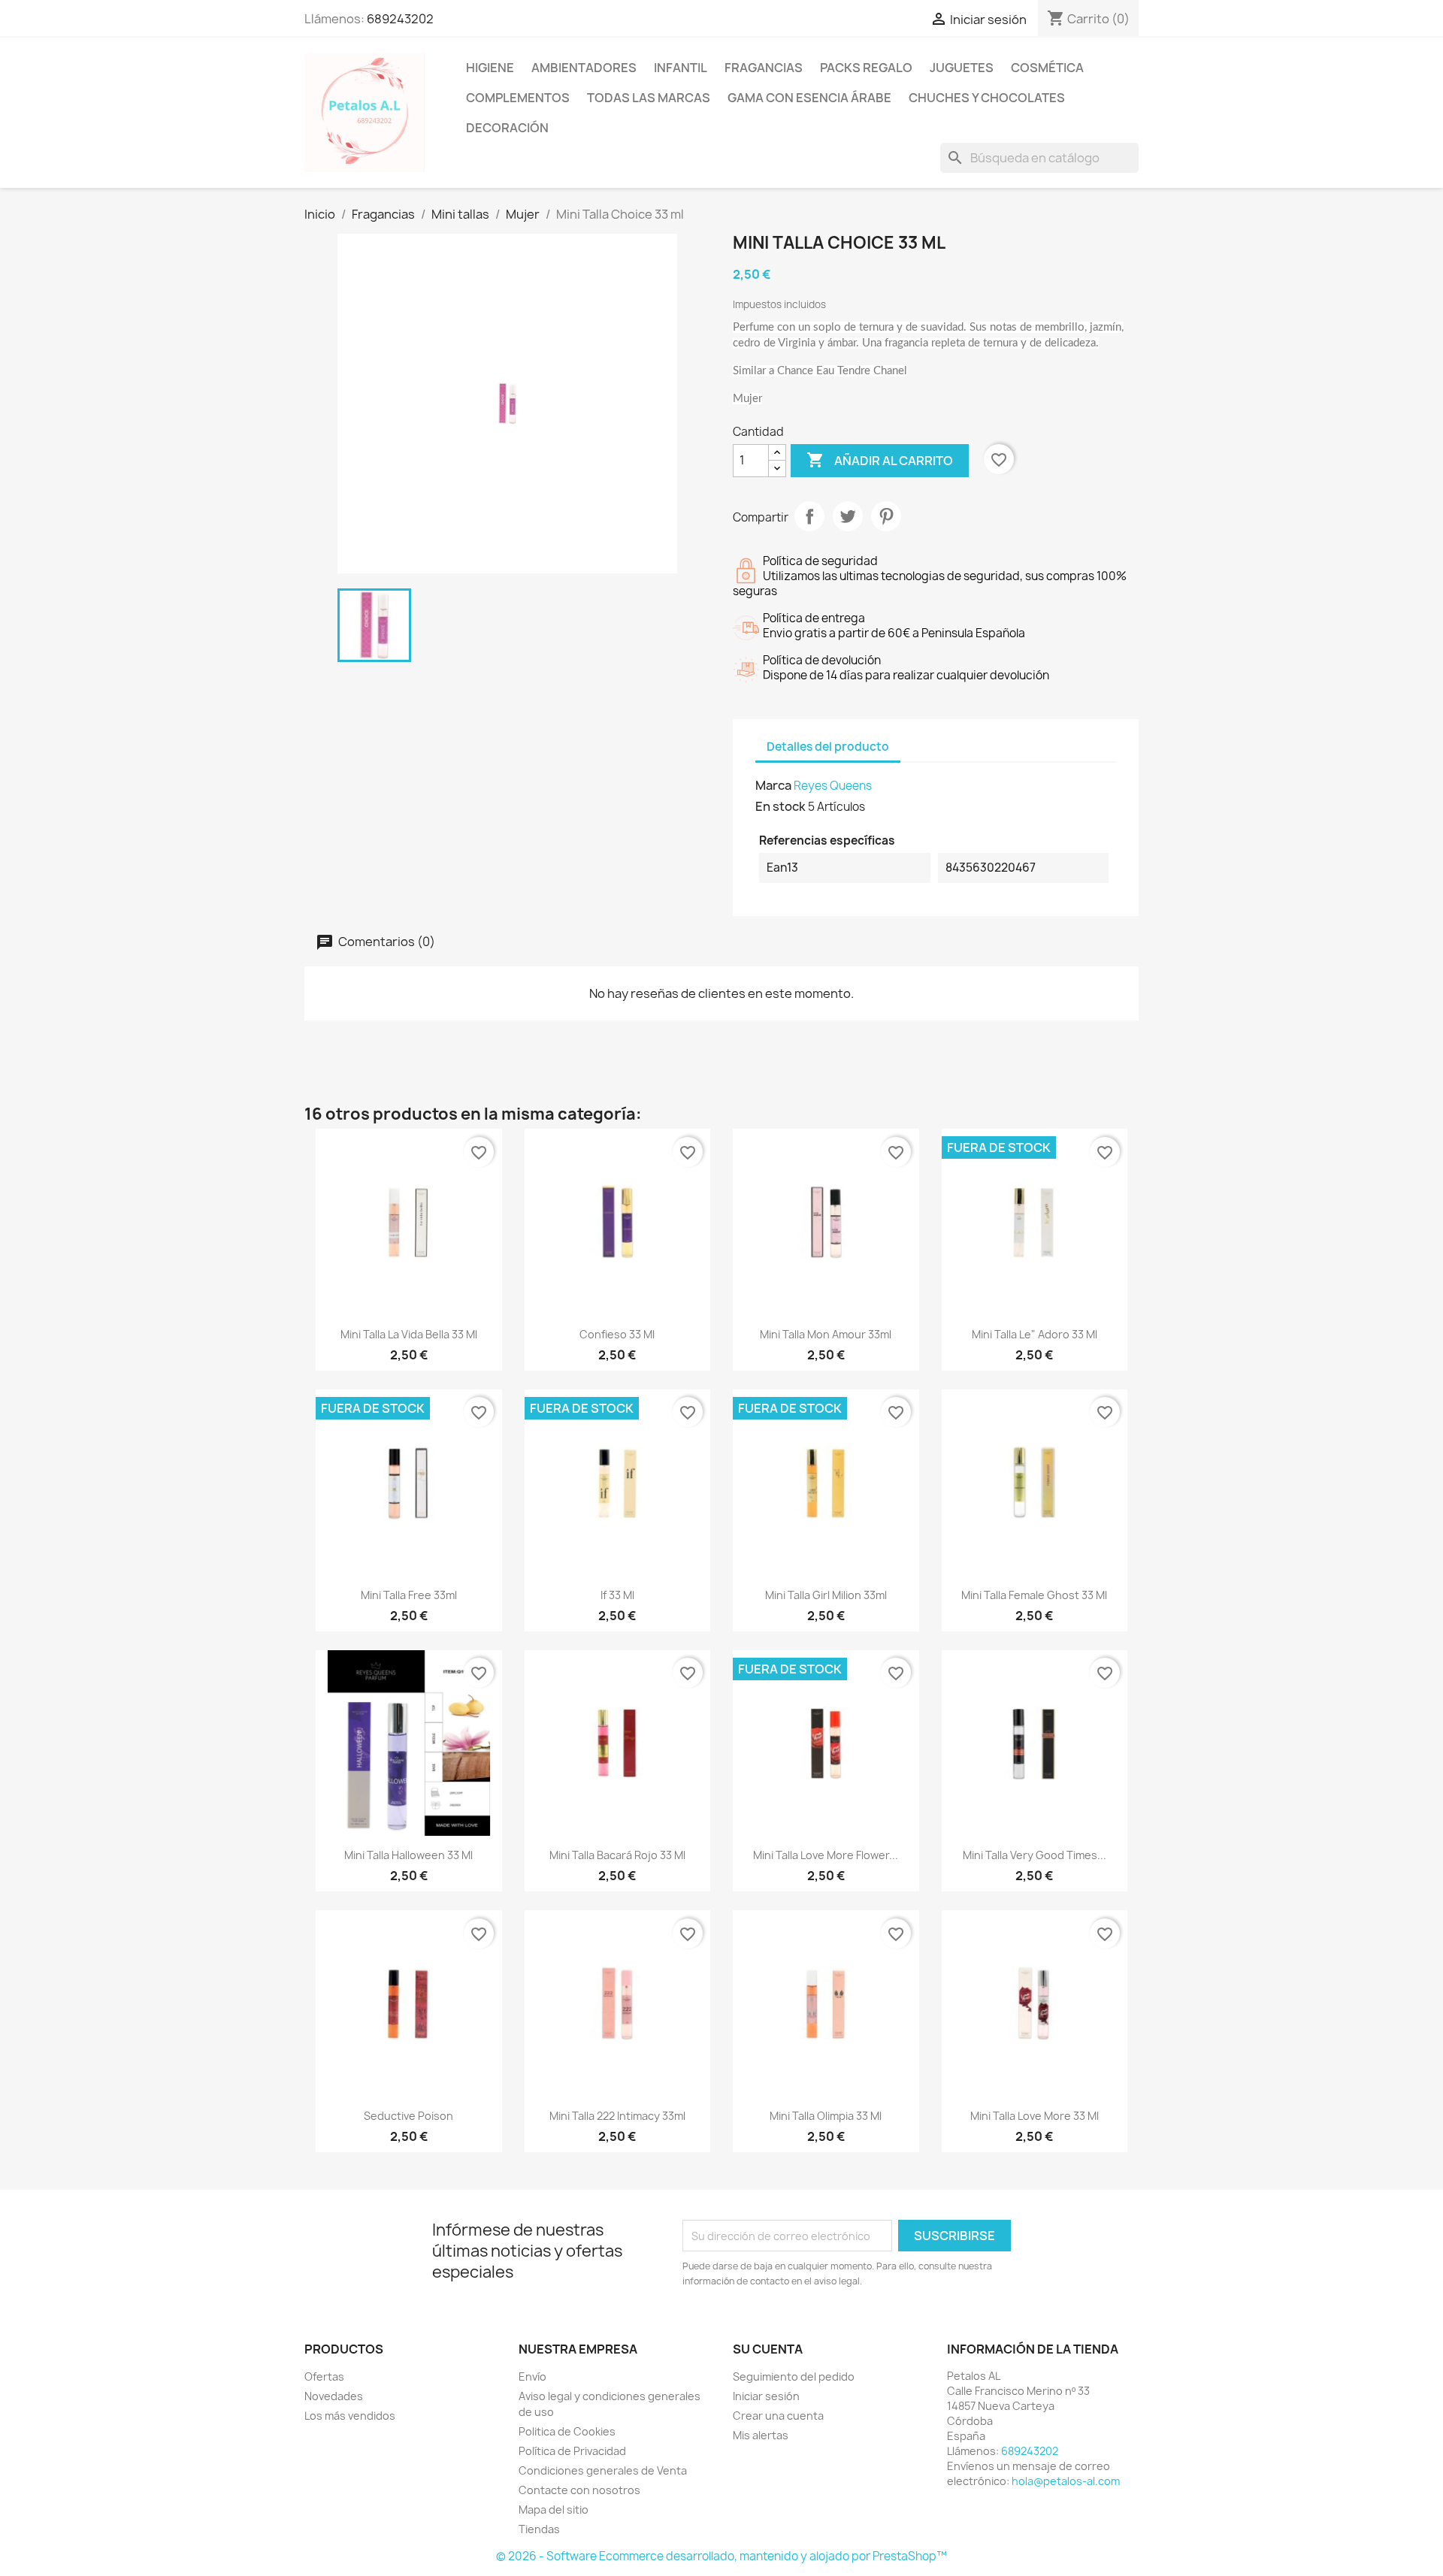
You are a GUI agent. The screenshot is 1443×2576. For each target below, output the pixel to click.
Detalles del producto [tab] (828, 747)
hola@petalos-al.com (1066, 2481)
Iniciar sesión (766, 2396)
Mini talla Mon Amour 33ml (826, 1334)
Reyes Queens (833, 786)
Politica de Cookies (567, 2431)
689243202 (400, 19)
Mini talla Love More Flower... (826, 1855)
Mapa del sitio (554, 2509)
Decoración (507, 128)
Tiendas (539, 2529)
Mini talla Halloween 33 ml (408, 1855)
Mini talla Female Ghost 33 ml (1034, 1595)
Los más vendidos (350, 2416)
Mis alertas (761, 2435)
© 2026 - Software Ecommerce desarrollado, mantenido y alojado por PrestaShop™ (721, 2556)
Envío (532, 2376)
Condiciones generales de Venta (603, 2470)
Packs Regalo (866, 68)
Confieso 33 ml (617, 1334)
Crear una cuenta (778, 2416)
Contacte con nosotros (579, 2490)
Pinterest (886, 516)
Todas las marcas (649, 98)
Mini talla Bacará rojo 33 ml (617, 1855)
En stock (780, 806)
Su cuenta (768, 2349)
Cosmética (1047, 68)
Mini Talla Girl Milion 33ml (826, 1595)
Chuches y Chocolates (987, 98)
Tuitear (848, 516)
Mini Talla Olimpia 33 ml (826, 2116)
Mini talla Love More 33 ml (1035, 2116)
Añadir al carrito (880, 460)
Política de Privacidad (572, 2451)
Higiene (490, 68)
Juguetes (962, 68)
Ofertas (324, 2376)
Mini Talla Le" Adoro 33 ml (1035, 1334)
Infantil (681, 68)
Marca (773, 785)
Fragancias (764, 68)
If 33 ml (617, 1595)
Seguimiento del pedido (794, 2376)
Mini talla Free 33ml (409, 1595)
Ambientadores (584, 68)
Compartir (809, 516)
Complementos (518, 98)
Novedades (334, 2396)
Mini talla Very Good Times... (1035, 1855)
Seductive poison (408, 2116)
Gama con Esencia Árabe (809, 98)
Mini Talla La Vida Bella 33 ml (409, 1334)
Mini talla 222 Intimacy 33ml (617, 2116)
